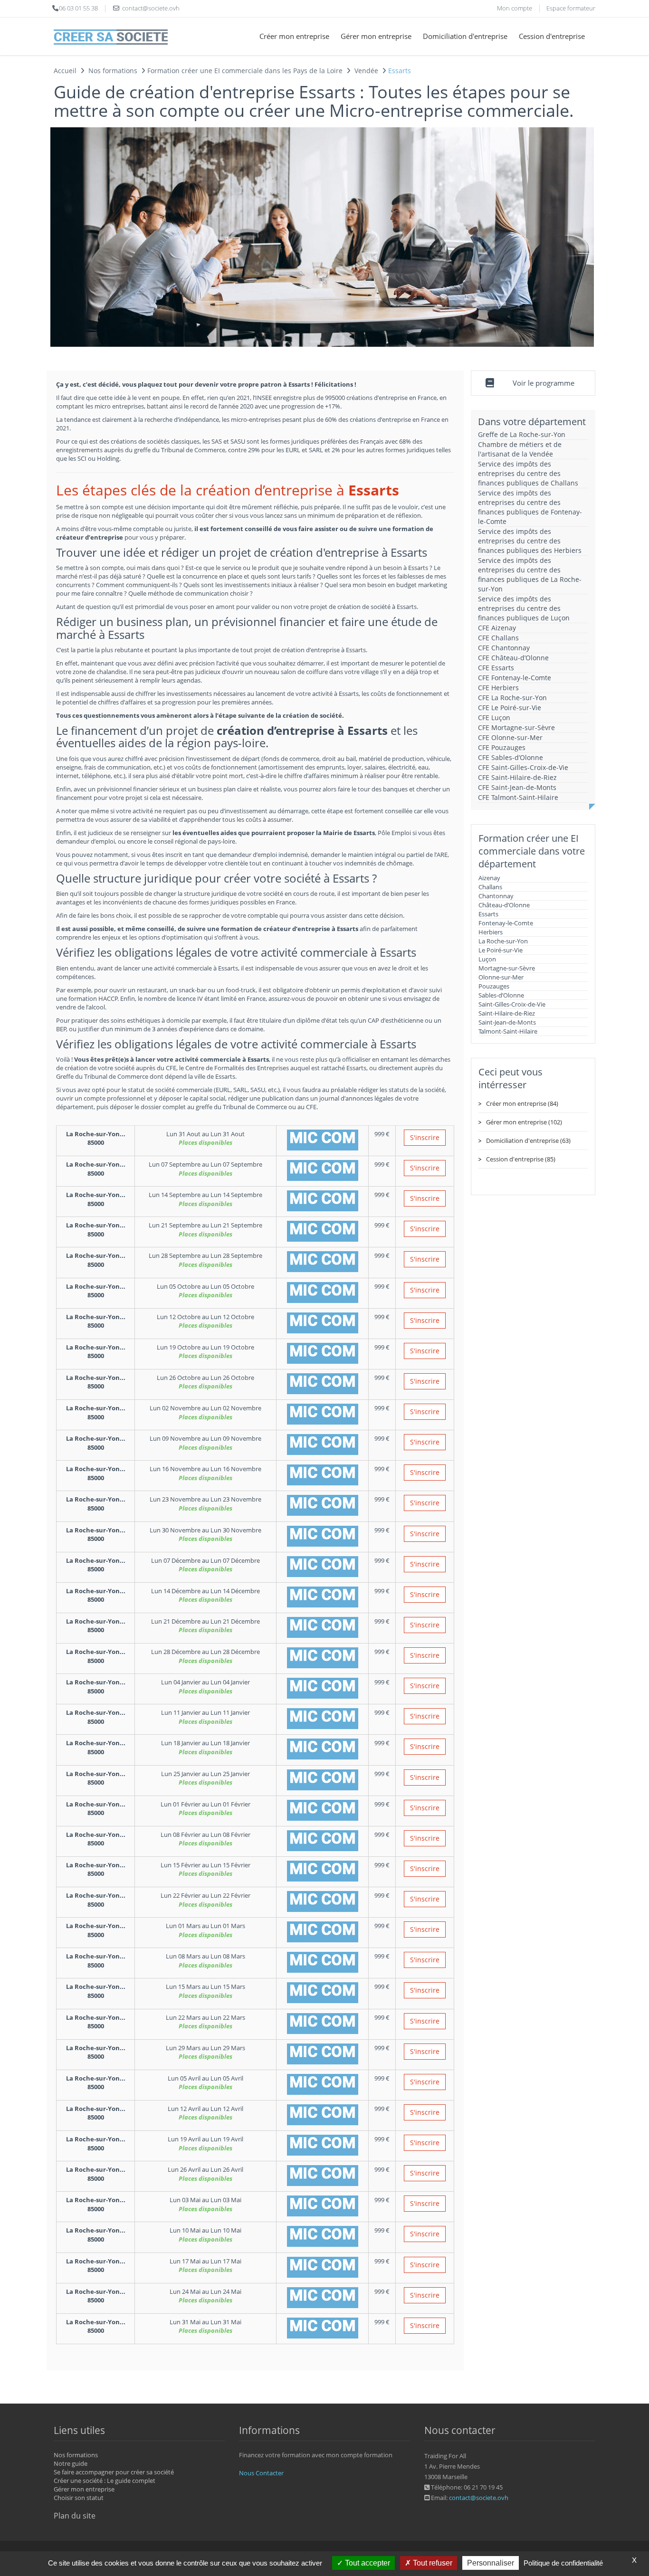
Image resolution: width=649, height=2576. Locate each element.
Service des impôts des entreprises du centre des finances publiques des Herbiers (530, 541)
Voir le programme (544, 383)
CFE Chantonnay (504, 648)
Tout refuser (432, 2563)
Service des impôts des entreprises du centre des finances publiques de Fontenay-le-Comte (530, 507)
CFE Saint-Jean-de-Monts (517, 787)
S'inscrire (425, 1137)
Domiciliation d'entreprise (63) (528, 1141)
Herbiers (491, 932)
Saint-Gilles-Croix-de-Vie (512, 1004)
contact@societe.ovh (479, 2498)
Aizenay (489, 878)
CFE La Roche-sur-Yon (512, 698)
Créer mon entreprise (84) (522, 1103)
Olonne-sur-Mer (501, 977)
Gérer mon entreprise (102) (524, 1122)
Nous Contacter (261, 2473)
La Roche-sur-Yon (503, 941)
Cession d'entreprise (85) (521, 1159)
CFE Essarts (496, 668)
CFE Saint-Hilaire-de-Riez (517, 777)
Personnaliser (491, 2563)
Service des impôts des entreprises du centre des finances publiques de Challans (528, 473)
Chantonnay (496, 896)
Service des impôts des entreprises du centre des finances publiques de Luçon (524, 608)
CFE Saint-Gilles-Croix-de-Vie (523, 767)
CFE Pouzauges (502, 747)
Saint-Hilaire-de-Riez (507, 1013)
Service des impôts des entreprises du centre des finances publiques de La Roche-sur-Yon (530, 575)
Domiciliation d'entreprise (465, 36)
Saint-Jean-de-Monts (507, 1022)
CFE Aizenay (497, 628)
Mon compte (515, 8)
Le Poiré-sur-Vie (501, 950)
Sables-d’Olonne (501, 995)
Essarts (488, 914)
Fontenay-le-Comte (506, 923)
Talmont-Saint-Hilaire (508, 1031)
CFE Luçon (494, 718)
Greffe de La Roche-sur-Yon (522, 434)
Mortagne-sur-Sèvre (507, 968)
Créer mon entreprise (294, 36)
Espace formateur (571, 8)
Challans (490, 887)
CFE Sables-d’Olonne (511, 757)
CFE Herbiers (498, 688)
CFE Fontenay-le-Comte (515, 678)
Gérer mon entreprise (376, 36)
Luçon (487, 959)
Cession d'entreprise (552, 36)
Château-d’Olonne (504, 905)
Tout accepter (367, 2563)
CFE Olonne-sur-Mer (510, 737)
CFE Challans (498, 638)
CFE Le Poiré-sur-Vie (510, 708)
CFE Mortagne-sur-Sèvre (516, 727)
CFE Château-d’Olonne (513, 658)
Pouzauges (494, 986)
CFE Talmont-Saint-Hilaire (518, 797)
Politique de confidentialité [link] (563, 2563)
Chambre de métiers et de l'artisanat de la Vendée (520, 449)
